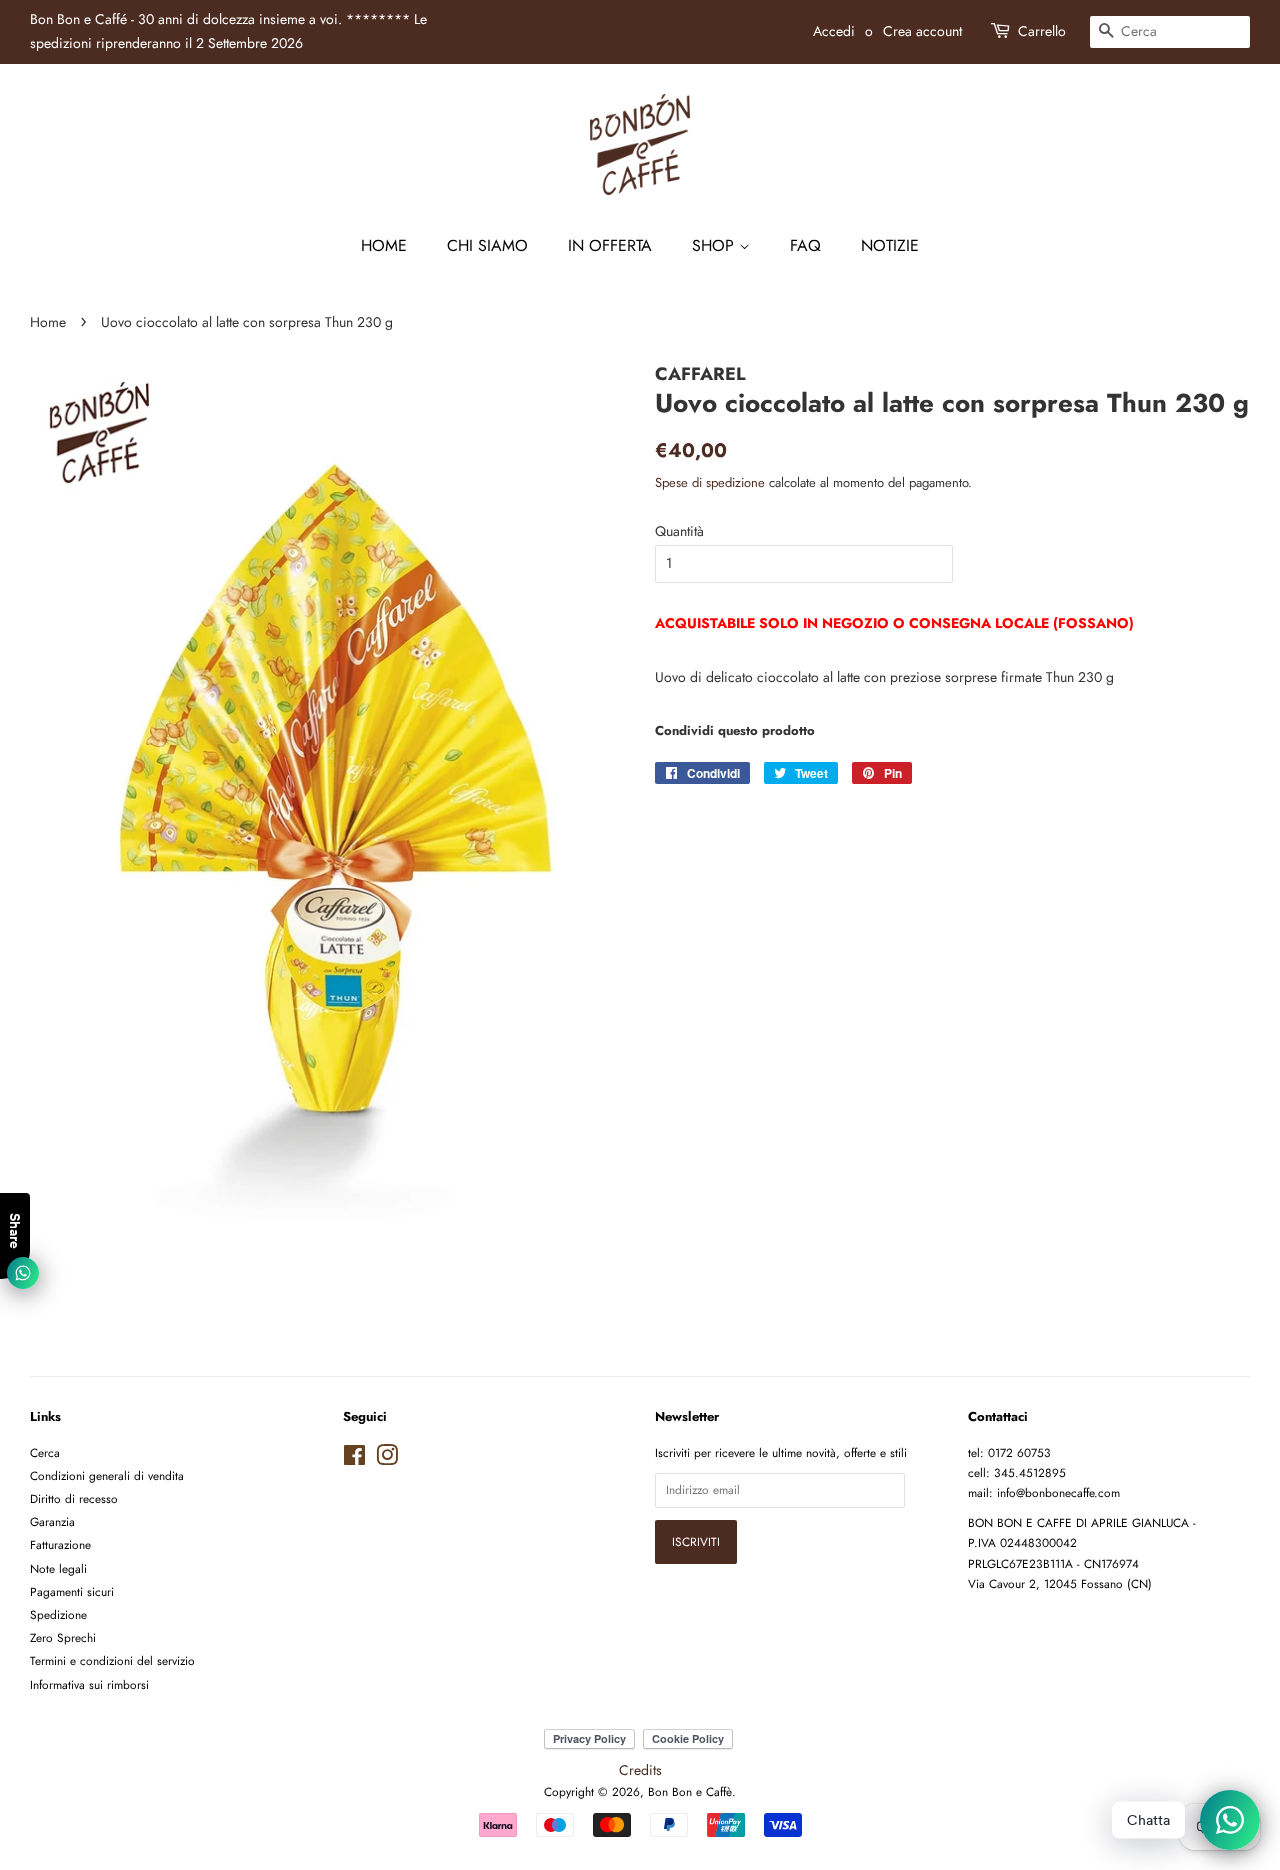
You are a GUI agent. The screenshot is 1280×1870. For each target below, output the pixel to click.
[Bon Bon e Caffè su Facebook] (354, 1459)
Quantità (679, 531)
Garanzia (52, 1521)
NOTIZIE (890, 245)
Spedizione (58, 1614)
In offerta (610, 245)
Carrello (1042, 31)
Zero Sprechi (63, 1637)
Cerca (45, 1452)
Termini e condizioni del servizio (112, 1660)
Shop (715, 245)
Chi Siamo (487, 245)
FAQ (805, 245)
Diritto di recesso (74, 1498)
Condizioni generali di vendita (107, 1475)
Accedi (834, 31)
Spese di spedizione (710, 482)
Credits (640, 1770)
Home (384, 245)
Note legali (58, 1568)
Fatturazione (60, 1544)
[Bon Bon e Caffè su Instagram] (387, 1459)
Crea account (922, 31)
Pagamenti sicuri (72, 1591)
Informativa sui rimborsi (89, 1684)
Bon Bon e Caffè (690, 1791)
